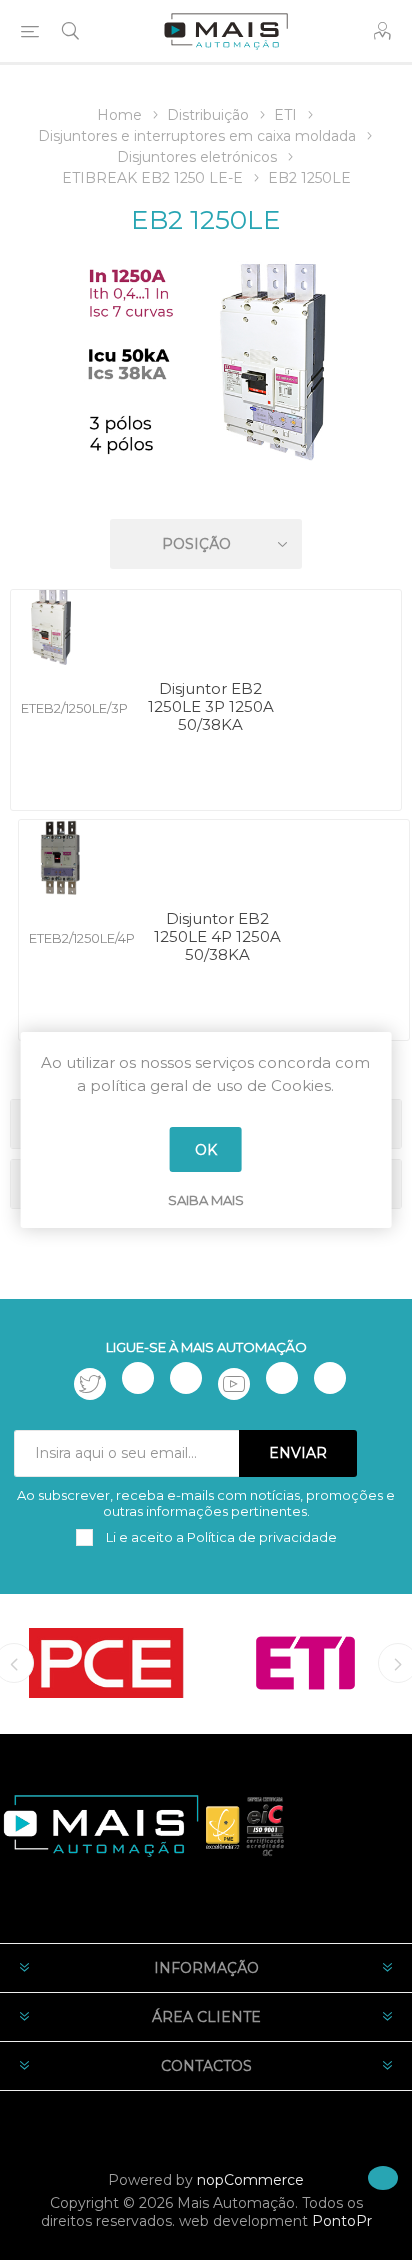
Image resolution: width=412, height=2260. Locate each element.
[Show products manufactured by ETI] (305, 1663)
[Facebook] (138, 1378)
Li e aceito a (220, 1537)
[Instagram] (186, 1378)
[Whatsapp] (330, 1378)
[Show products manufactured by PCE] (106, 1663)
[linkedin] (282, 1378)
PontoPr (342, 2221)
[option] (106, 1663)
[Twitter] (90, 1384)
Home (119, 115)
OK (206, 1150)
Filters (210, 486)
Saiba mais (206, 1200)
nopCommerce (250, 2180)
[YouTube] (234, 1384)
